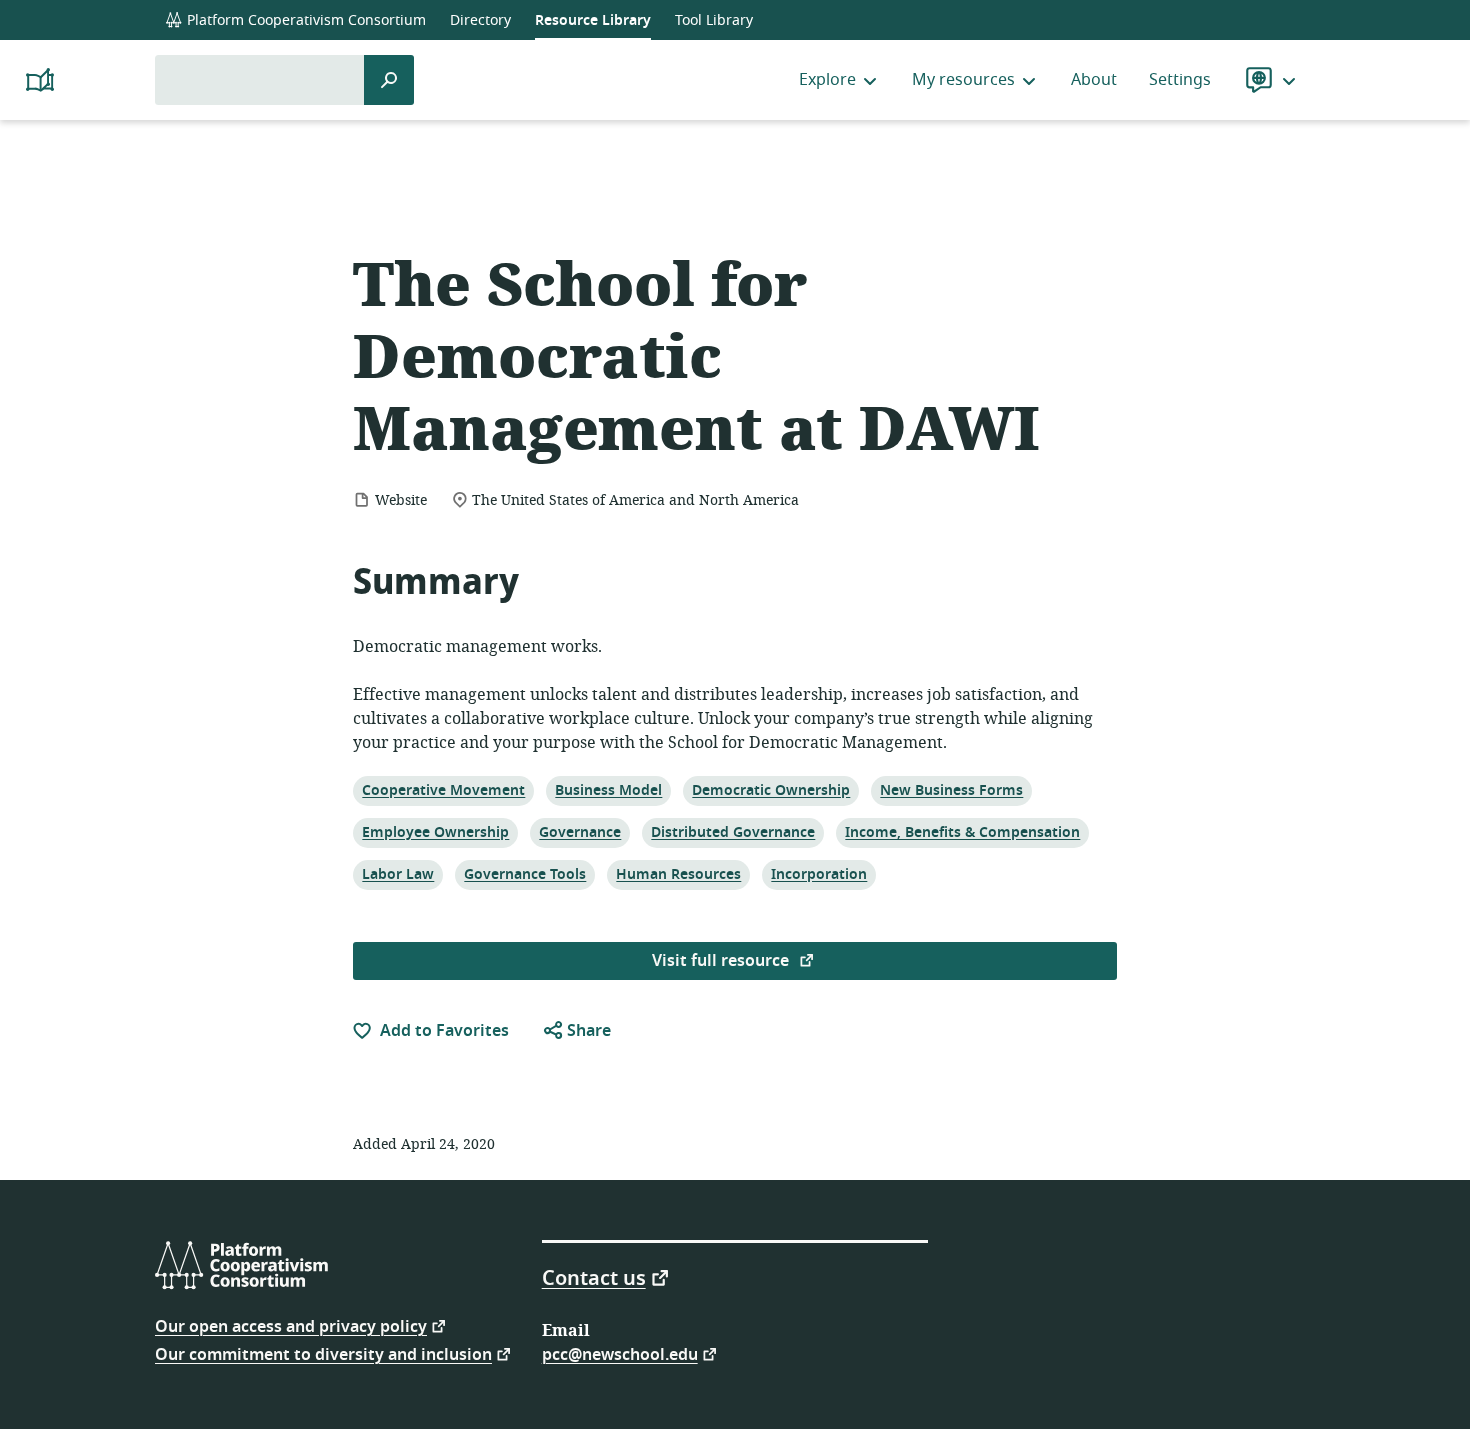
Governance (579, 832)
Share (587, 1031)
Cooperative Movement (443, 790)
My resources (963, 80)
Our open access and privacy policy (291, 1325)
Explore (827, 80)
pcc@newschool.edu (620, 1353)
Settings (1180, 80)
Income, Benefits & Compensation (962, 832)
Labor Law (397, 874)
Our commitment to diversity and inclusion (323, 1353)
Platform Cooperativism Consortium (304, 20)
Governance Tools (524, 874)
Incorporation (818, 874)
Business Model (608, 790)
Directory (480, 20)
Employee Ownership (435, 832)
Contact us (594, 1277)
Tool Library (714, 20)
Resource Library (593, 20)
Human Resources (678, 874)
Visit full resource (722, 961)
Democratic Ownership (770, 790)
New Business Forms (951, 790)
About (1094, 80)
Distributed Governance (732, 832)
